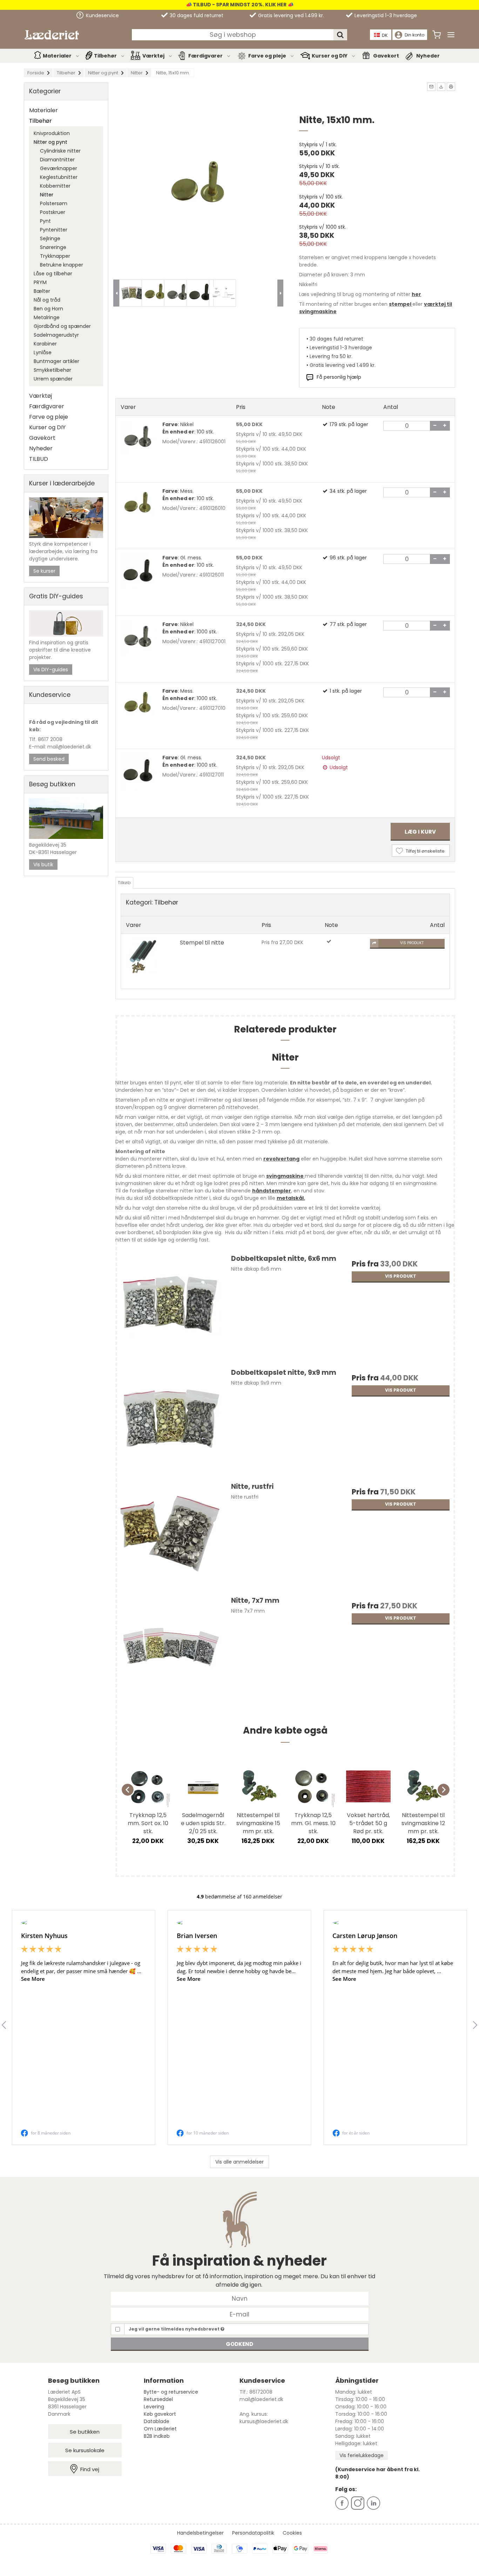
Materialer (57, 56)
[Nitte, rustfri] (170, 1536)
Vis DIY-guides (51, 670)
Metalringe (47, 317)
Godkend (239, 2344)
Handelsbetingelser (200, 2533)
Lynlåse (43, 352)
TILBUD (39, 459)
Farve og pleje (267, 56)
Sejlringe (50, 238)
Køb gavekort (160, 2414)
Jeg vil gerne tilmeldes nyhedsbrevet (175, 2329)
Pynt (45, 221)
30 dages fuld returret (196, 15)
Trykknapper (55, 256)
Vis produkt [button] (412, 943)
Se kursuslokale (85, 2450)
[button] (431, 87)
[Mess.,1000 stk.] (138, 704)
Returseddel (158, 2399)
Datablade (157, 2421)
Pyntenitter (54, 230)
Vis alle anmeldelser (239, 2162)
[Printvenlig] (451, 87)
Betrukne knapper (62, 265)
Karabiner (45, 344)
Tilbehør (105, 56)
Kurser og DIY (330, 56)
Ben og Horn (48, 309)
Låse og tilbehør (53, 274)
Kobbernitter (55, 186)
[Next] (444, 1790)
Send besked (49, 759)
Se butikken (85, 2432)
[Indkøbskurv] (437, 35)
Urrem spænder (53, 379)
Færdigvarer (205, 56)
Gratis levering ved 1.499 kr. (290, 15)
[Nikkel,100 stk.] (138, 438)
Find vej (90, 2469)
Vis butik (43, 865)
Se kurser (44, 571)
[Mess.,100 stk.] (138, 505)
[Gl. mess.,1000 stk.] (138, 772)
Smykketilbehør (52, 370)
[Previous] (128, 1790)
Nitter (47, 195)
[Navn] (240, 2298)
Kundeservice (102, 15)
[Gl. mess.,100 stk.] (138, 572)
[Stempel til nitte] (143, 956)
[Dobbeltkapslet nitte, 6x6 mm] (170, 1308)
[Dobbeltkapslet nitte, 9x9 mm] (170, 1422)
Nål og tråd (47, 300)
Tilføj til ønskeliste (425, 851)
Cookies (292, 2533)
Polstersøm (54, 203)
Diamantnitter (57, 160)
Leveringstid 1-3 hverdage (385, 15)
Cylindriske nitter (60, 151)
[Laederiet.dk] (52, 35)
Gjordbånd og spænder (62, 326)
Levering (154, 2407)
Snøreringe (53, 247)
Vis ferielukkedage (362, 2455)
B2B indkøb (157, 2436)
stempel (400, 304)
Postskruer (53, 212)
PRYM (40, 282)
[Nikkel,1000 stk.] (138, 638)
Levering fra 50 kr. (331, 356)
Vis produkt (401, 1276)
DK (385, 35)
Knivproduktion (52, 133)
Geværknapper (59, 168)
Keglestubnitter (59, 177)
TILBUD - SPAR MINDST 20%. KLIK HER (239, 5)
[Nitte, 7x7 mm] (170, 1650)
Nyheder (428, 56)
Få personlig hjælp (339, 377)
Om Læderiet (160, 2429)
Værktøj (153, 56)
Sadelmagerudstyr (56, 335)
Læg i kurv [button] (420, 832)
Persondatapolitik (253, 2533)
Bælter (42, 291)
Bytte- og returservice (171, 2392)
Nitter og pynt (50, 142)
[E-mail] (240, 2314)
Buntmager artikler (56, 361)
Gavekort (386, 56)
